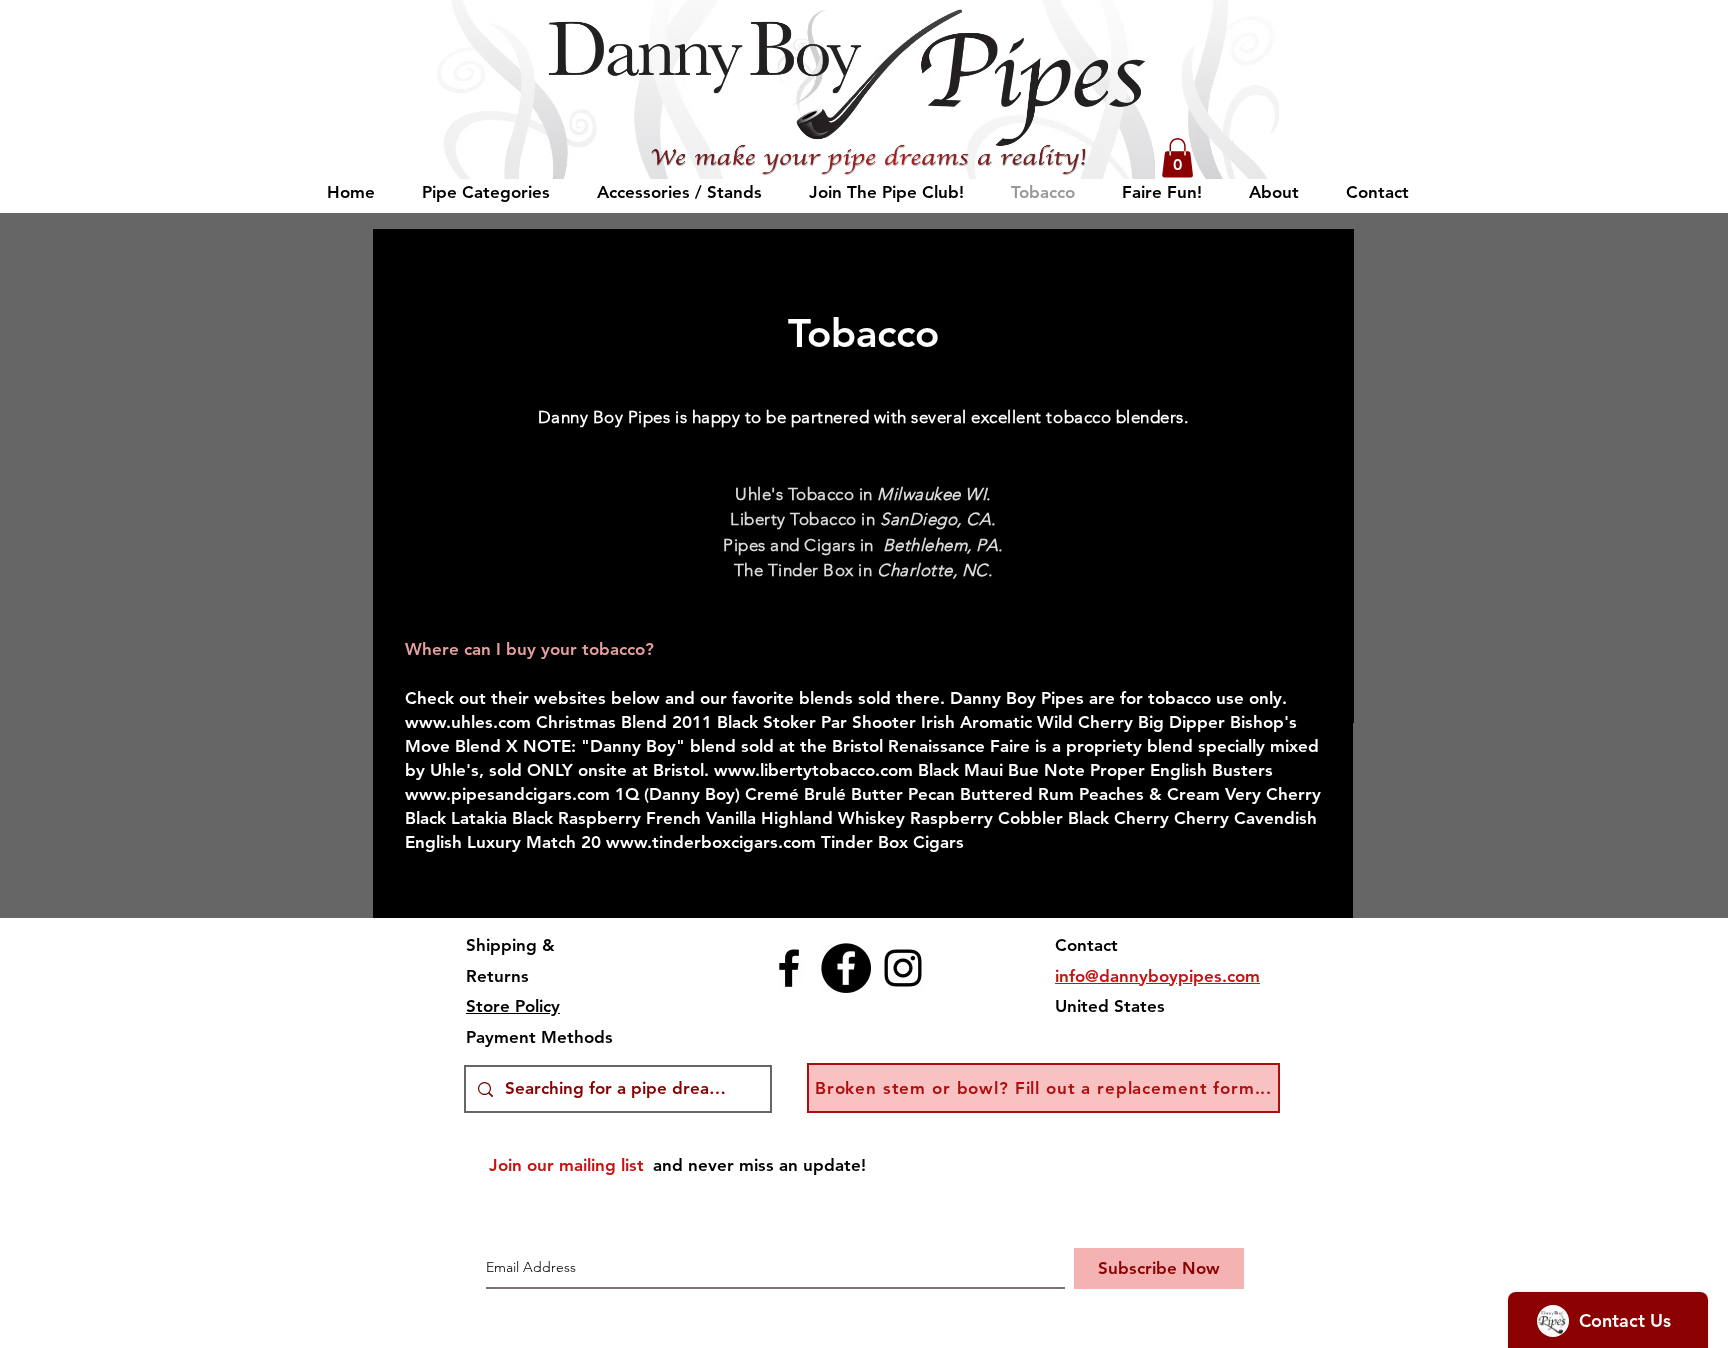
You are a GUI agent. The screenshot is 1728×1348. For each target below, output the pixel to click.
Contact (1086, 945)
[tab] (863, 762)
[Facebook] (789, 968)
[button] (1177, 157)
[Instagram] (903, 968)
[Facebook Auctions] (846, 968)
